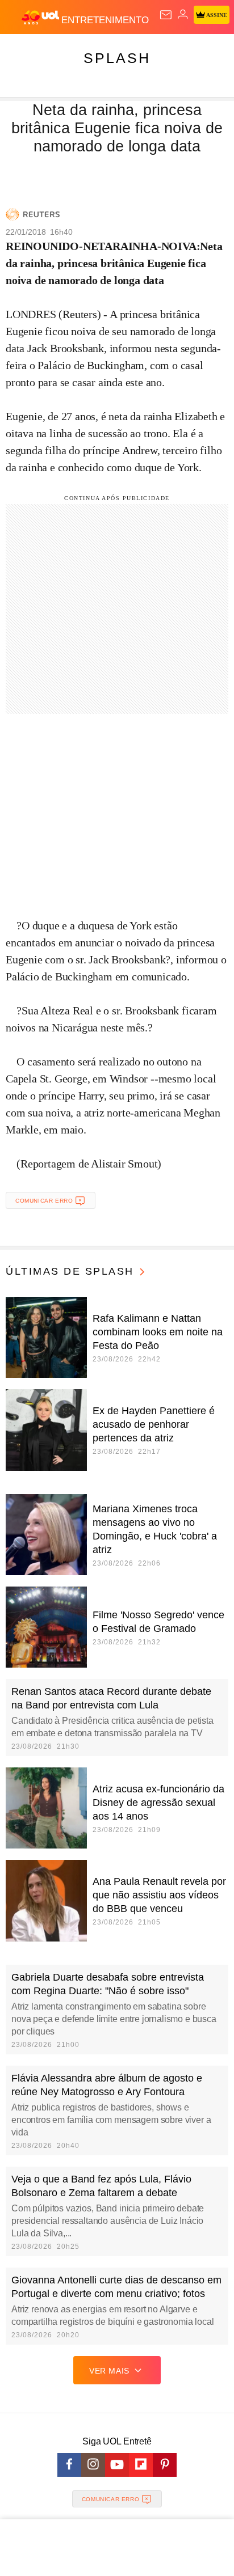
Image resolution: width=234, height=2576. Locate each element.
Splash (117, 58)
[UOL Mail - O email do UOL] (166, 15)
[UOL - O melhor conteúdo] (41, 18)
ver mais (109, 2371)
